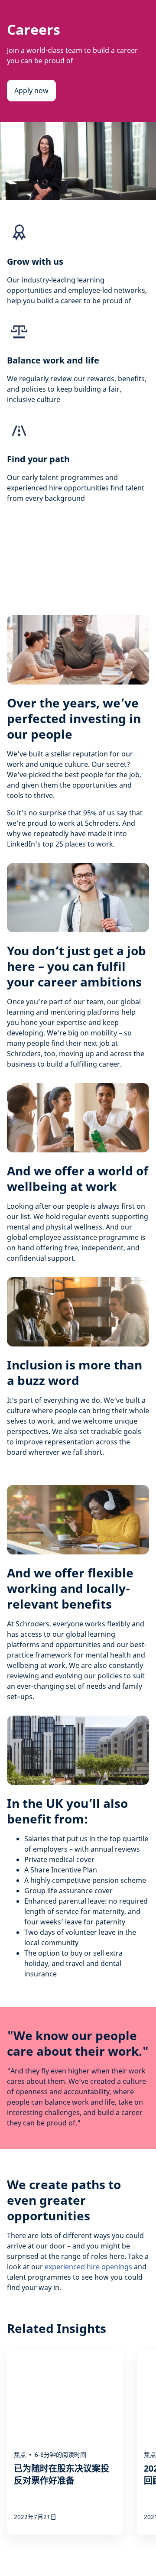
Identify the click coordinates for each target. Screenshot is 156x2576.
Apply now (31, 91)
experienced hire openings (88, 2267)
